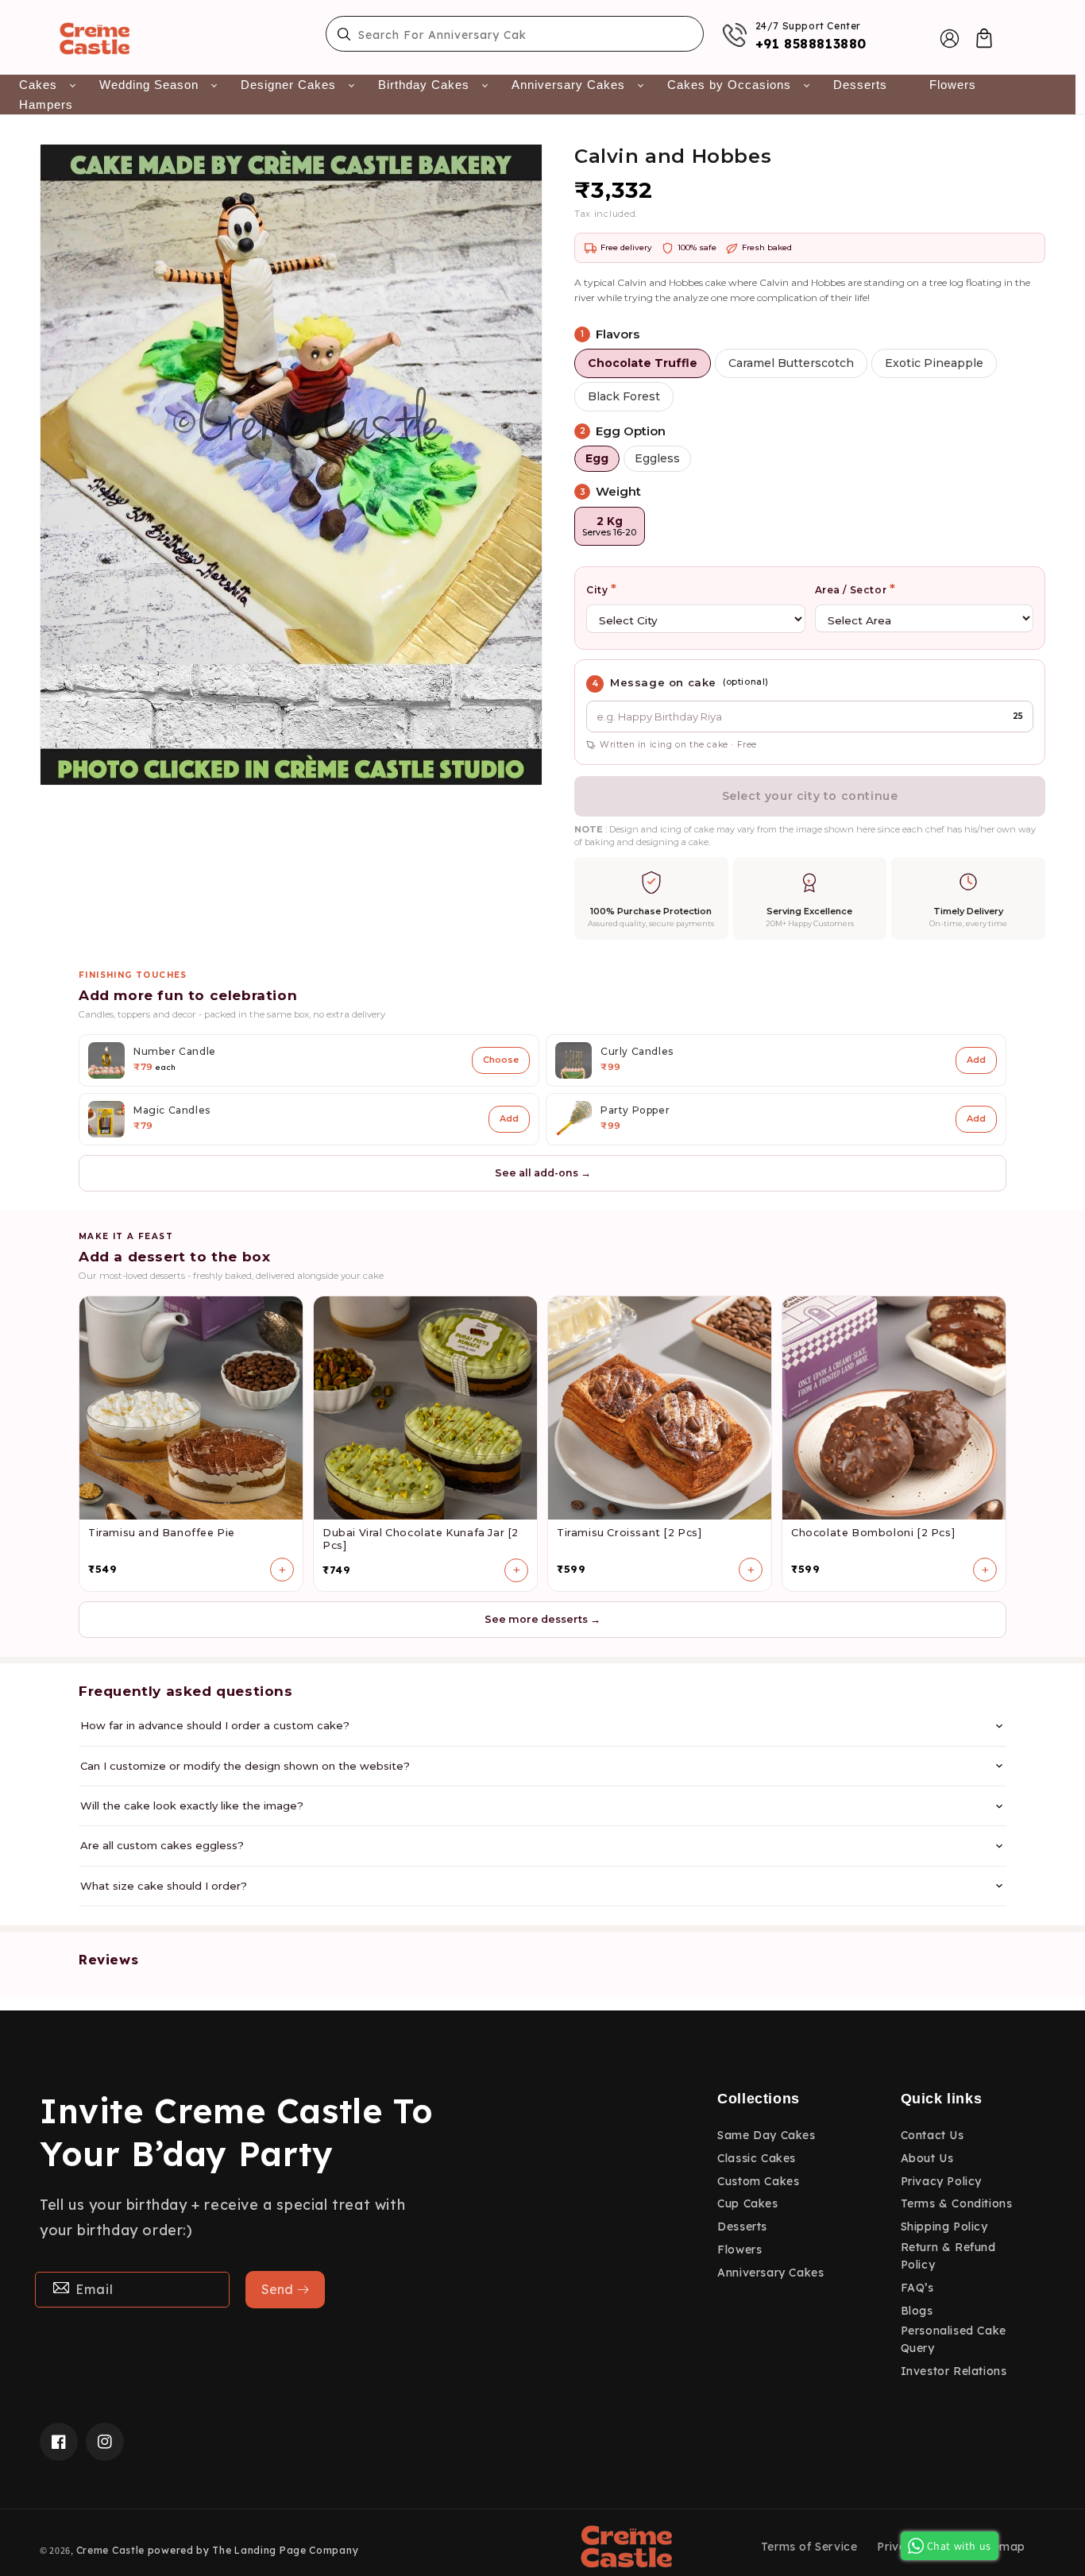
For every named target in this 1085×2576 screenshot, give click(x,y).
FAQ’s (917, 2288)
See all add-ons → (543, 1173)
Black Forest (624, 396)
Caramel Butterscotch (791, 363)
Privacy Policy (941, 2181)
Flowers (953, 85)
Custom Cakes (758, 2181)
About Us (927, 2158)
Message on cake (663, 682)
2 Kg (609, 526)
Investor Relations (954, 2371)
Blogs (917, 2311)
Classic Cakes (757, 2158)
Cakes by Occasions (729, 85)
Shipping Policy (944, 2226)
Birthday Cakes (424, 85)
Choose (501, 1060)
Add (976, 1060)
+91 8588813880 (811, 44)
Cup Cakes (747, 2203)
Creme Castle (110, 2550)
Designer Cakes (288, 85)
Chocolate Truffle (643, 363)
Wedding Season (149, 85)
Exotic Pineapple (934, 363)
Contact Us (932, 2135)
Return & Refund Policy (948, 2256)
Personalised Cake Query (954, 2339)
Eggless (657, 458)
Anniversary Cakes (568, 85)
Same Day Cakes (766, 2135)
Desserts (860, 85)
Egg (597, 458)
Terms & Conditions (957, 2203)
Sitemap (1002, 2547)
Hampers (46, 104)
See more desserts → (542, 1619)
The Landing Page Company (285, 2550)
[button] (984, 38)
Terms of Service (809, 2547)
